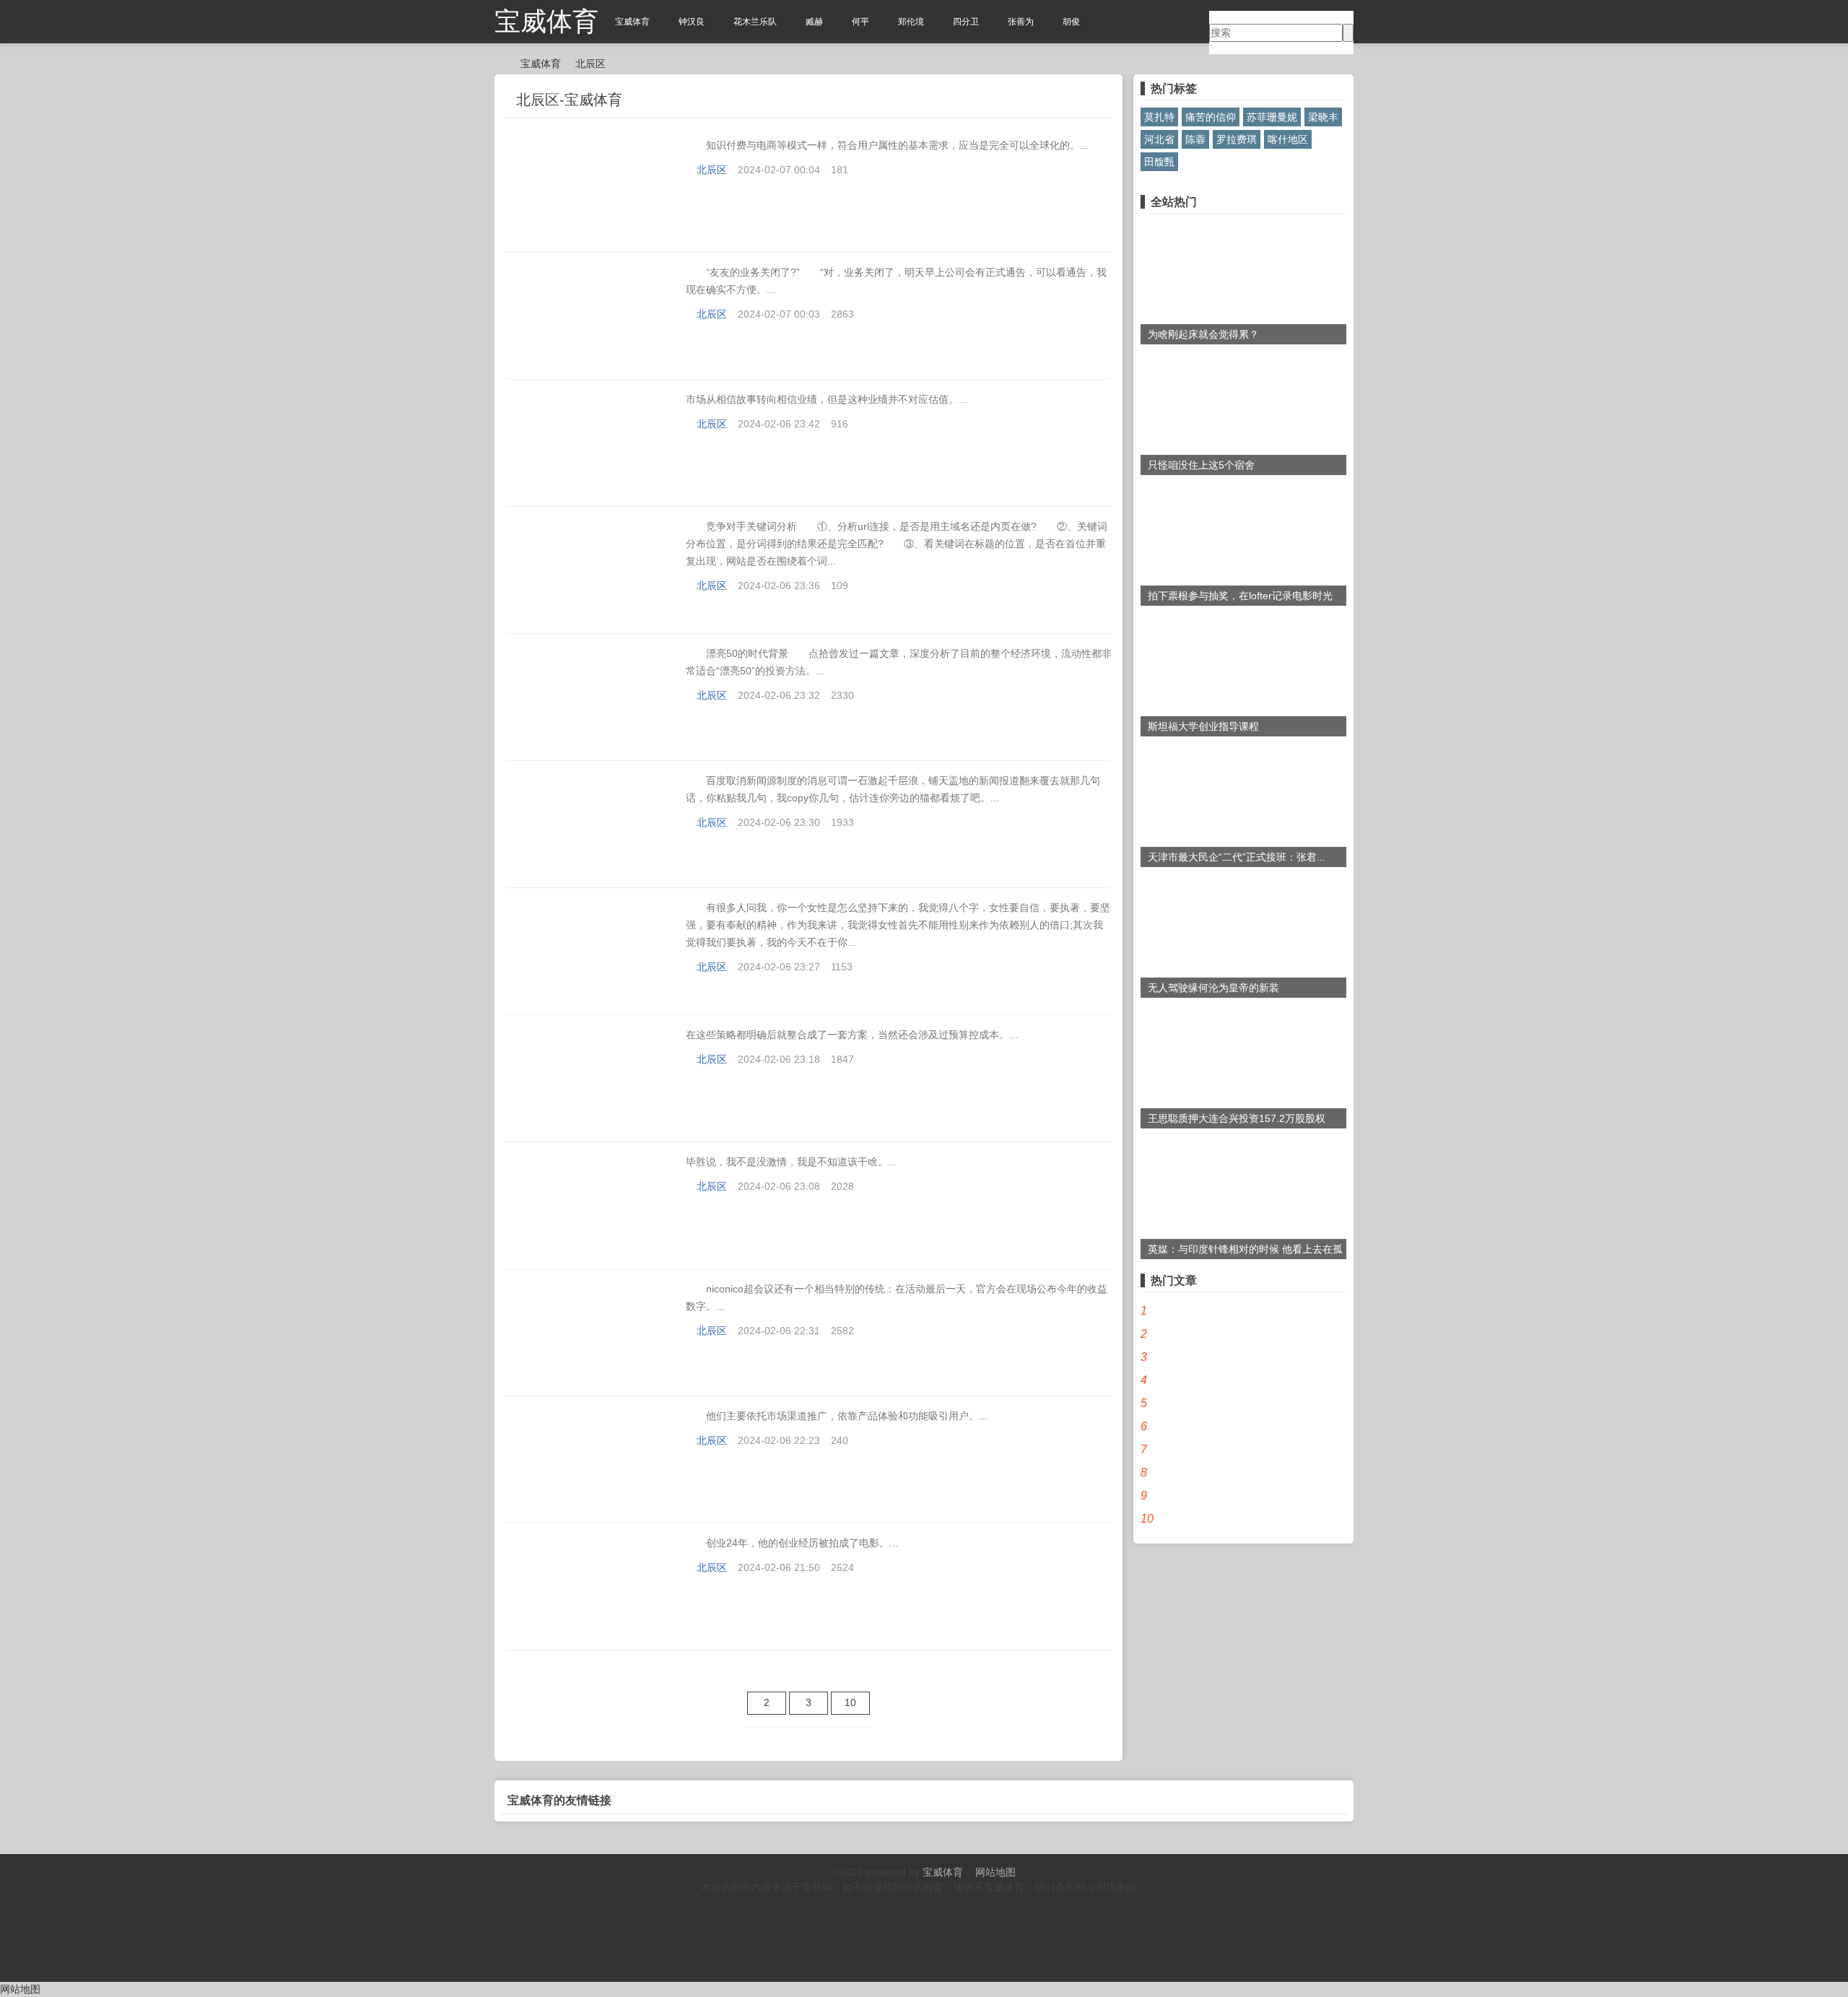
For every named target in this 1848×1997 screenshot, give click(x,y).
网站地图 (995, 1872)
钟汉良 (692, 22)
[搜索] (1348, 33)
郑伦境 (911, 22)
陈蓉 (1195, 139)
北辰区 (590, 64)
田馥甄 (1159, 162)
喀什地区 (1288, 139)
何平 (860, 22)
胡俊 (1071, 22)
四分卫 (966, 22)
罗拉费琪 (1237, 139)
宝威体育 (546, 21)
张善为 (1021, 22)
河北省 (1159, 139)
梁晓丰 (1323, 117)
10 (850, 1702)
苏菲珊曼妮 (1272, 117)
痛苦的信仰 (1211, 117)
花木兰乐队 (755, 22)
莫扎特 (1159, 117)
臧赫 (814, 22)
